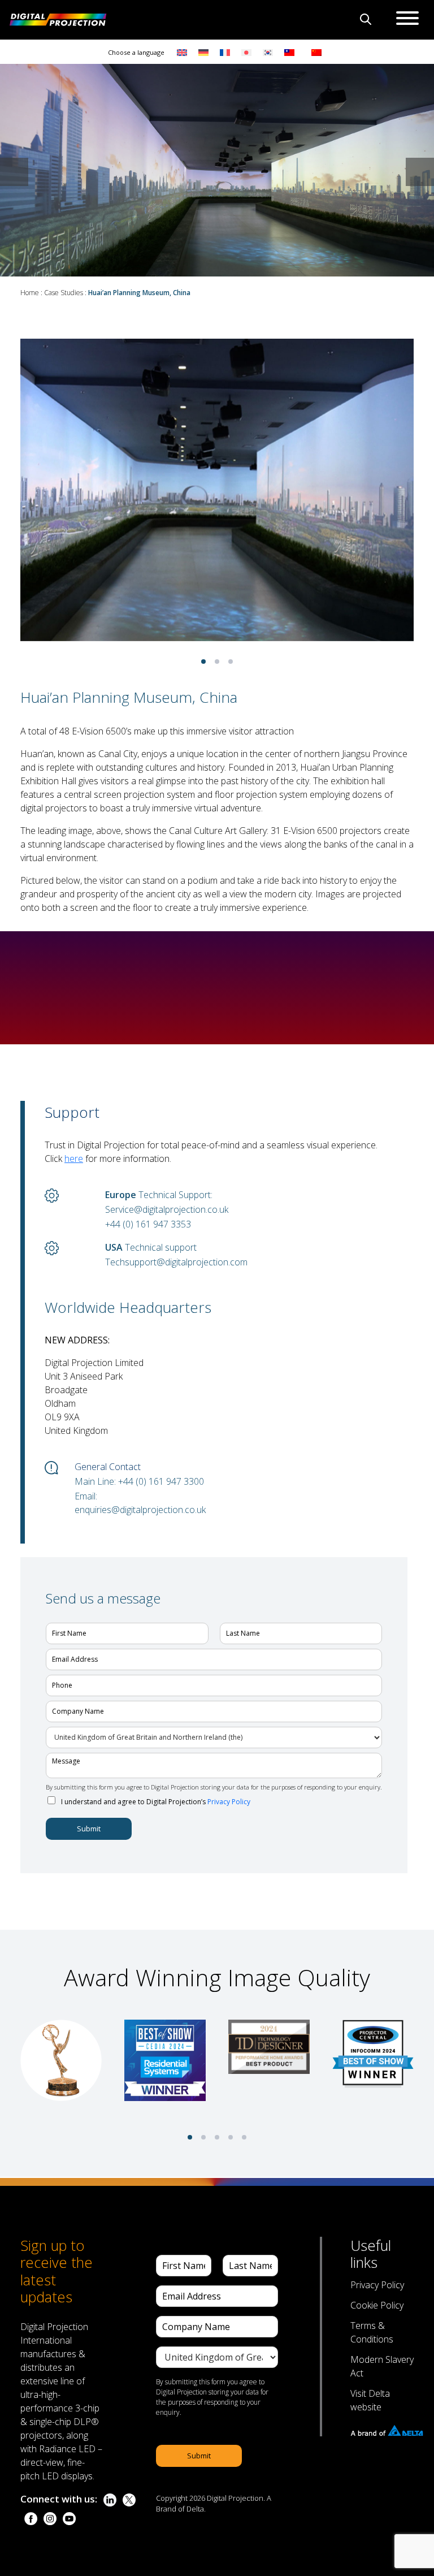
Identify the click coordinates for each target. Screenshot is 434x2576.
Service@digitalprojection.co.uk (167, 1209)
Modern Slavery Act (382, 2366)
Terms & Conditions (372, 2332)
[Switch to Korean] (268, 52)
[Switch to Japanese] (246, 52)
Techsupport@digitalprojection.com (176, 1262)
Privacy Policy (229, 1802)
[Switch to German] (203, 52)
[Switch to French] (225, 52)
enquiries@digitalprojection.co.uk (140, 1510)
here (74, 1159)
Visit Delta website (370, 2400)
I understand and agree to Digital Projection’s (156, 1802)
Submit (89, 1829)
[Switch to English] (182, 52)
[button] (420, 172)
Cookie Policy (377, 2305)
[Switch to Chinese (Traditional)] (287, 52)
